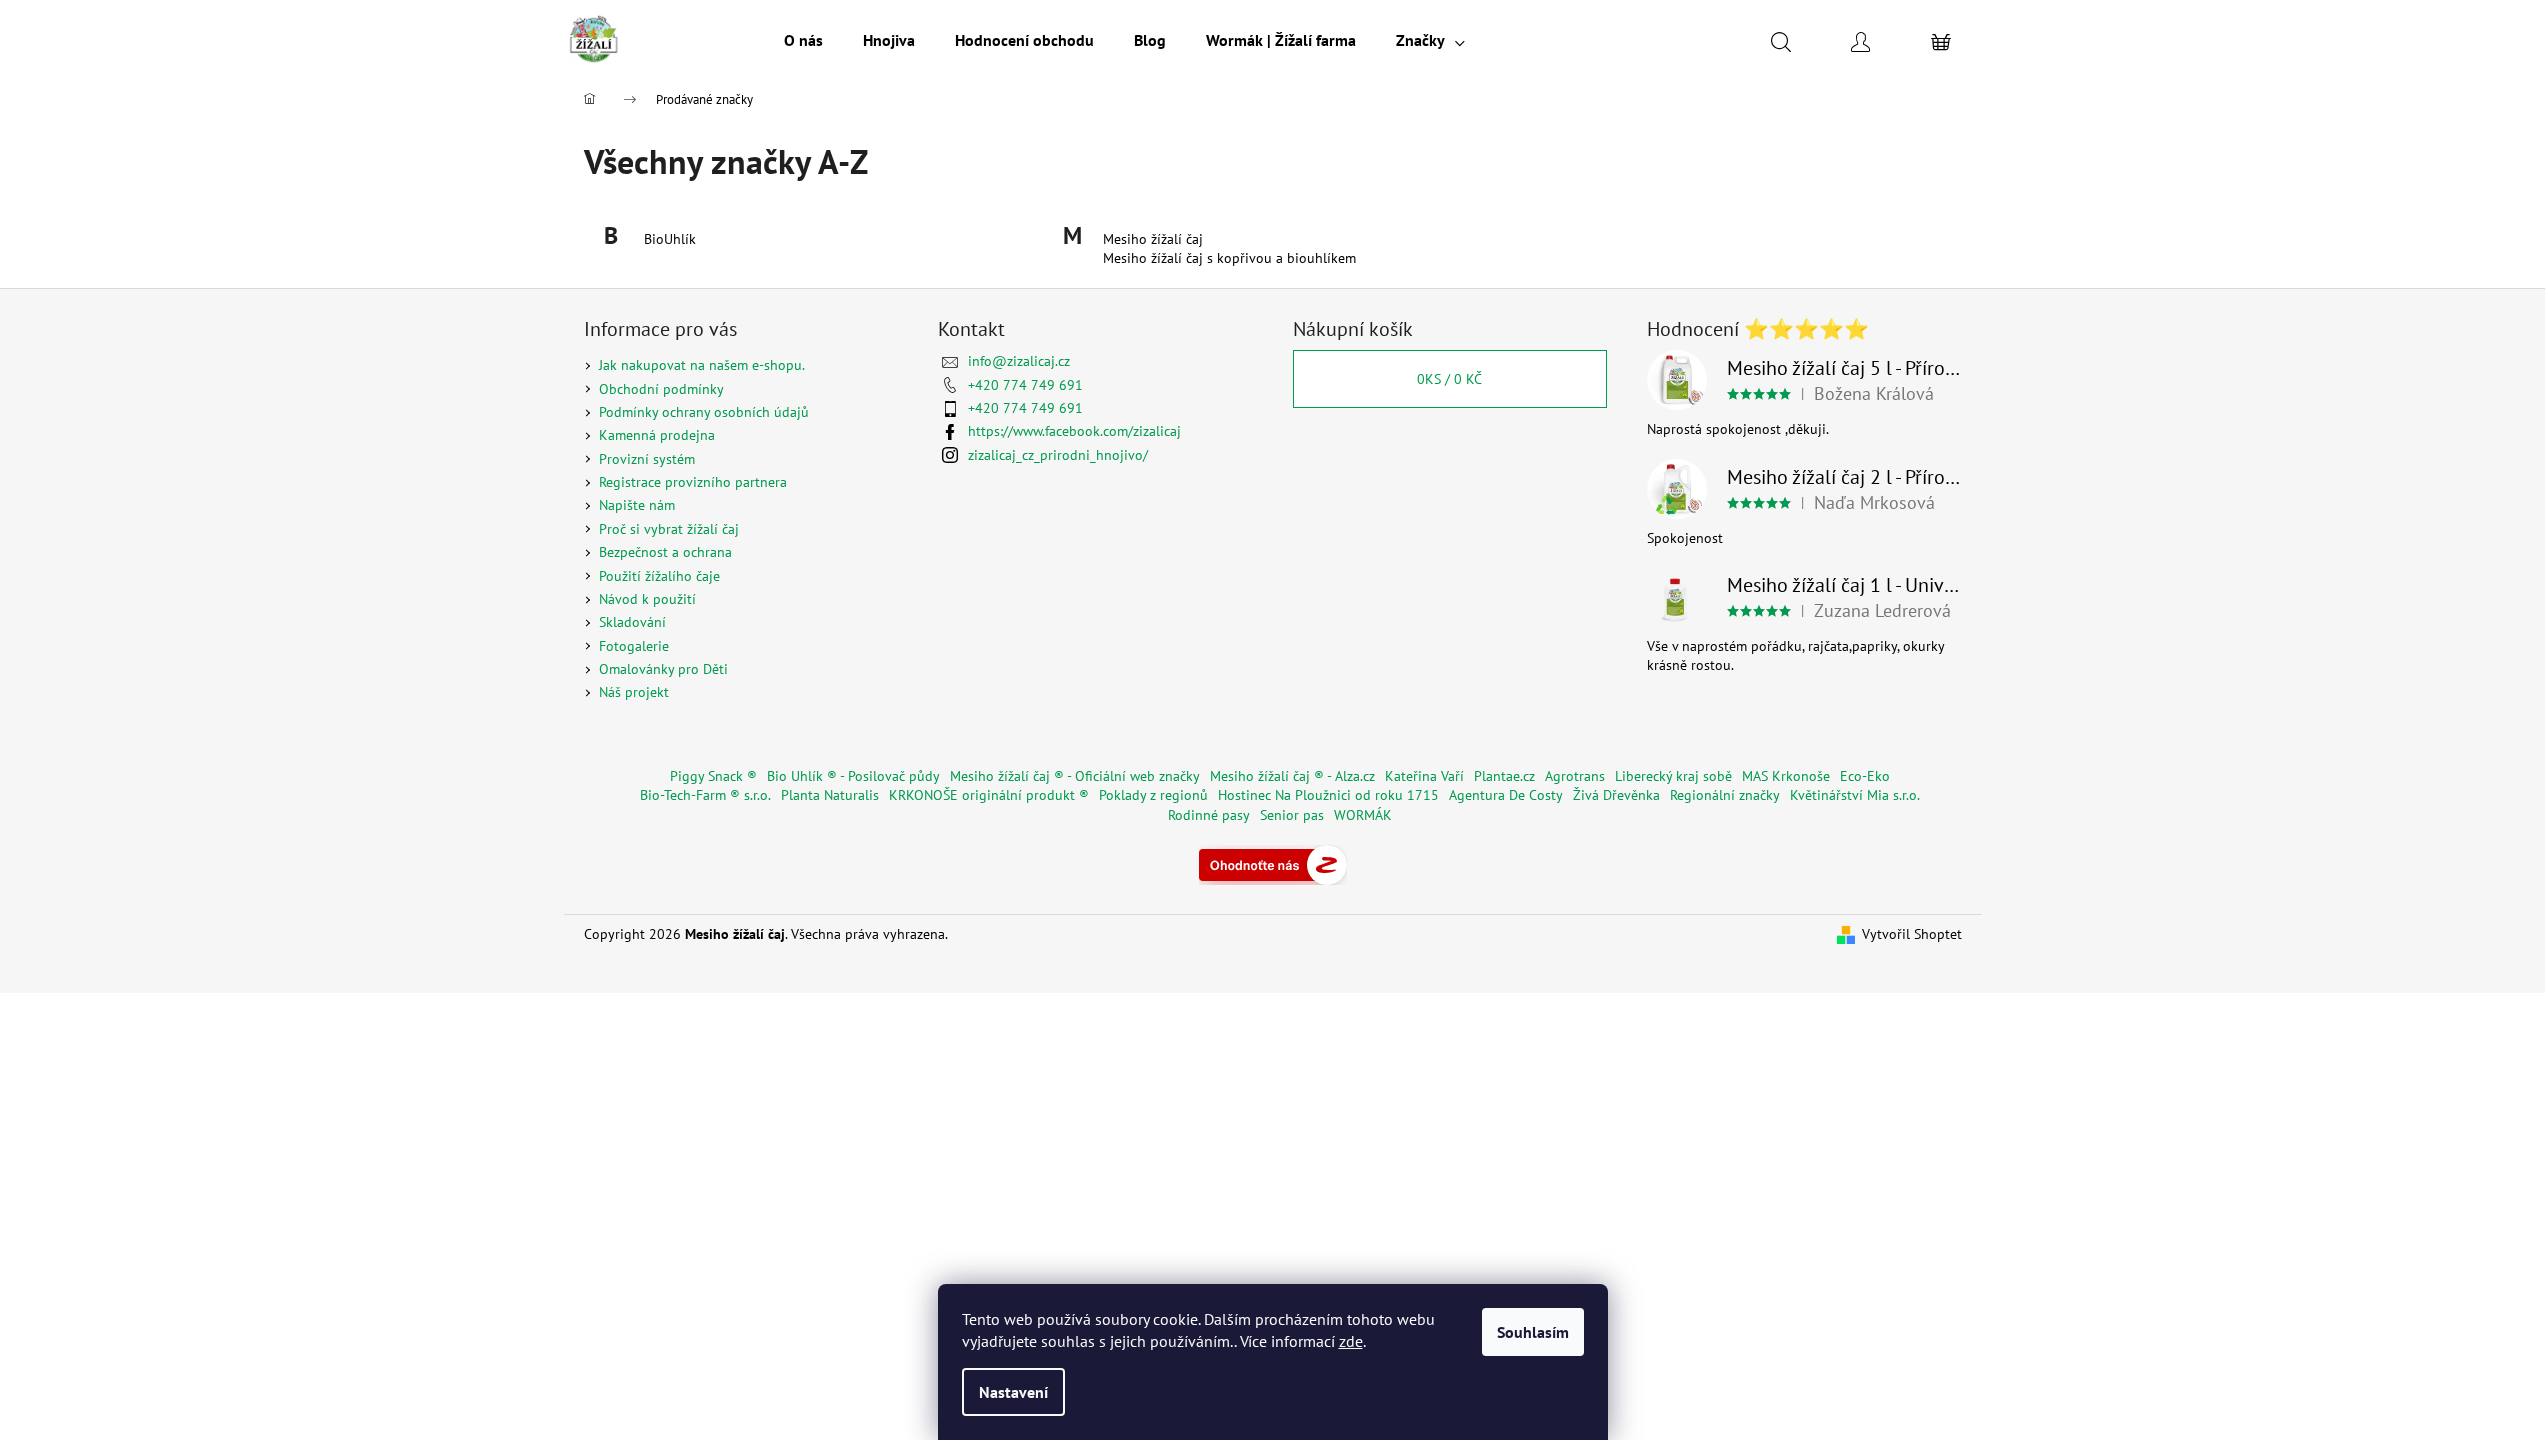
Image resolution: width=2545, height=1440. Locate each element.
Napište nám (637, 505)
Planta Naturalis (830, 795)
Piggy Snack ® (713, 776)
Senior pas (1292, 815)
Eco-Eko (1865, 776)
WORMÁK (1363, 815)
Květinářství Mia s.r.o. (1855, 795)
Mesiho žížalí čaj (1153, 239)
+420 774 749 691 (1025, 385)
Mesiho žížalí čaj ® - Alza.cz (1292, 776)
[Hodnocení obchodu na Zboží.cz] (1273, 863)
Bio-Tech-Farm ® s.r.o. (705, 795)
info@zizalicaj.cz (1019, 361)
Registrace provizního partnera (693, 482)
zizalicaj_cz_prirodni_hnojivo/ (1058, 455)
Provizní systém (647, 459)
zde (1351, 1341)
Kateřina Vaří (1424, 776)
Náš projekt (634, 692)
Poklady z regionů (1153, 795)
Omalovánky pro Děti (663, 669)
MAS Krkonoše (1786, 776)
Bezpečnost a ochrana (665, 552)
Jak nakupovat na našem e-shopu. (702, 365)
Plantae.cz (1504, 776)
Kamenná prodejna (657, 435)
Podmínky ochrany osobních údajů (704, 412)
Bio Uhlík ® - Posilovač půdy (853, 776)
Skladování (632, 622)
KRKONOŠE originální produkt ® (989, 795)
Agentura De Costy (1506, 795)
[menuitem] (803, 40)
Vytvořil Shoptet (1912, 934)
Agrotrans (1575, 776)
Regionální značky (1725, 795)
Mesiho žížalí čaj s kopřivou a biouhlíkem (1229, 258)
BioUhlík (670, 239)
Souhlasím (1533, 1332)
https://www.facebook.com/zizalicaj (1074, 431)
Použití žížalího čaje (659, 576)
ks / (1449, 379)
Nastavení (1013, 1392)
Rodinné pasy (1209, 815)
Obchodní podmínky (661, 389)
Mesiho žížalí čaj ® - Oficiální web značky (1075, 776)
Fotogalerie (634, 646)
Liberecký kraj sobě (1673, 776)
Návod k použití (647, 599)
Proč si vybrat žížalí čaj (669, 529)
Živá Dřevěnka (1616, 795)
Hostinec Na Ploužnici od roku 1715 (1328, 795)
